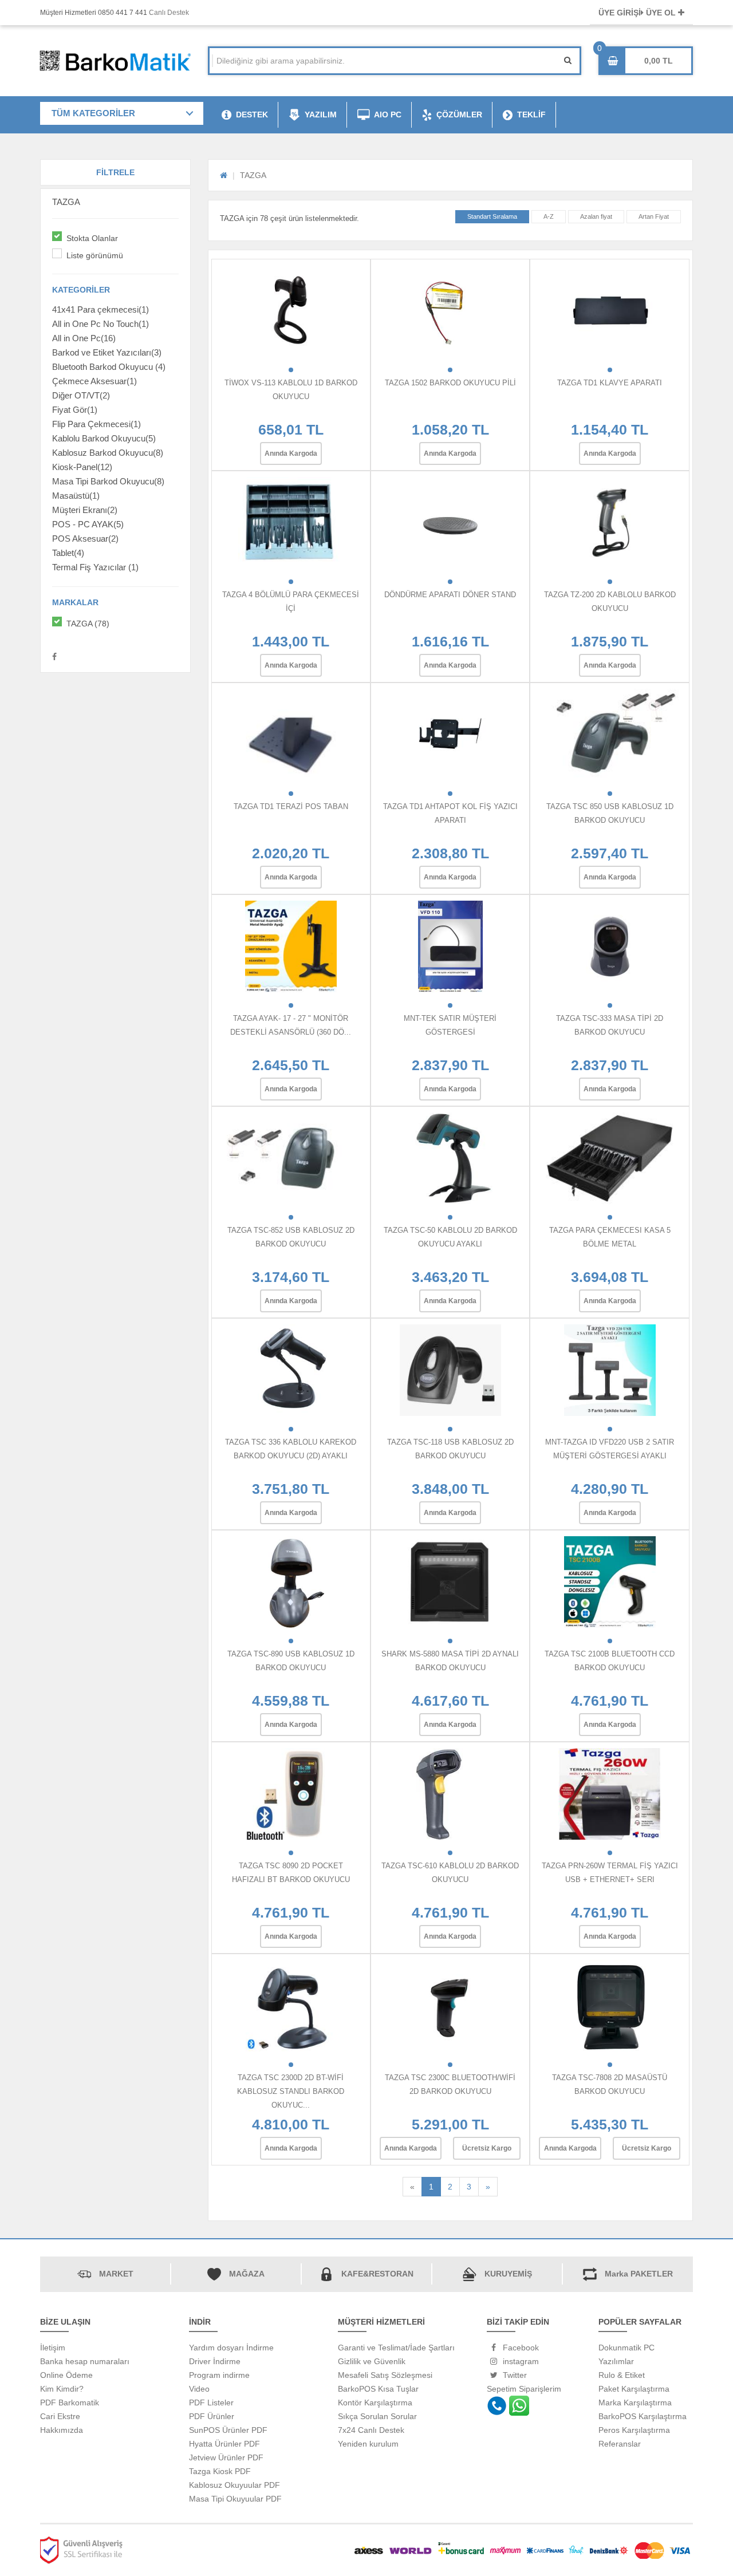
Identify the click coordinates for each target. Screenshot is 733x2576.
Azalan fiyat (596, 216)
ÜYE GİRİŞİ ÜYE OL (638, 13)
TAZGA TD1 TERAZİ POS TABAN (291, 806)
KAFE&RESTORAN (377, 2274)
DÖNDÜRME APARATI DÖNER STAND (450, 595)
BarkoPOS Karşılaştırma (643, 2416)
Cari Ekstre (60, 2416)
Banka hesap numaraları (85, 2361)
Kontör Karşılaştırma (375, 2403)
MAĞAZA (247, 2274)
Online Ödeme (66, 2375)
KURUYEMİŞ (508, 2274)
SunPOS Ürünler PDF (228, 2430)
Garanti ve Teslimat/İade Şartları (396, 2348)
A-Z (549, 216)
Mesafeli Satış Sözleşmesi (385, 2375)
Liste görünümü (95, 255)
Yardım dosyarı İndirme (231, 2348)
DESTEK (252, 115)
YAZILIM (321, 115)
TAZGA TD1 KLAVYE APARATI (610, 383)
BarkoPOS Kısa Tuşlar (378, 2389)
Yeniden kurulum (368, 2444)
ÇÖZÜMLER (459, 115)
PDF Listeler (211, 2403)
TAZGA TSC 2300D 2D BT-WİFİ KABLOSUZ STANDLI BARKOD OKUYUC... (291, 2091)
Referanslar (620, 2444)
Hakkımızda (62, 2430)
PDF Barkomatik (70, 2403)
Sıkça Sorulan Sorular (377, 2416)
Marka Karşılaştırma (635, 2403)
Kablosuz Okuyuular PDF (235, 2485)
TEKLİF (531, 115)
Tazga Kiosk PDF (220, 2471)
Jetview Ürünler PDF (226, 2457)
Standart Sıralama (492, 216)
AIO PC (388, 115)
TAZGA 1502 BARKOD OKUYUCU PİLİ (450, 383)
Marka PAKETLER (639, 2274)
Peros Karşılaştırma (634, 2430)
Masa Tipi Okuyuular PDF (235, 2499)
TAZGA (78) (88, 624)
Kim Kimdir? (62, 2389)
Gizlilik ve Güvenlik (372, 2361)
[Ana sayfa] (224, 175)
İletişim (53, 2348)
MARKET (116, 2274)
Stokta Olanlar (92, 238)
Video (199, 2389)
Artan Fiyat (654, 216)
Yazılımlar (616, 2361)
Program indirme (219, 2375)
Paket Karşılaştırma (634, 2389)
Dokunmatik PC (626, 2348)
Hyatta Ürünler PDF (224, 2444)
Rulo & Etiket (622, 2375)
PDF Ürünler (212, 2416)
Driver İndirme (215, 2361)
